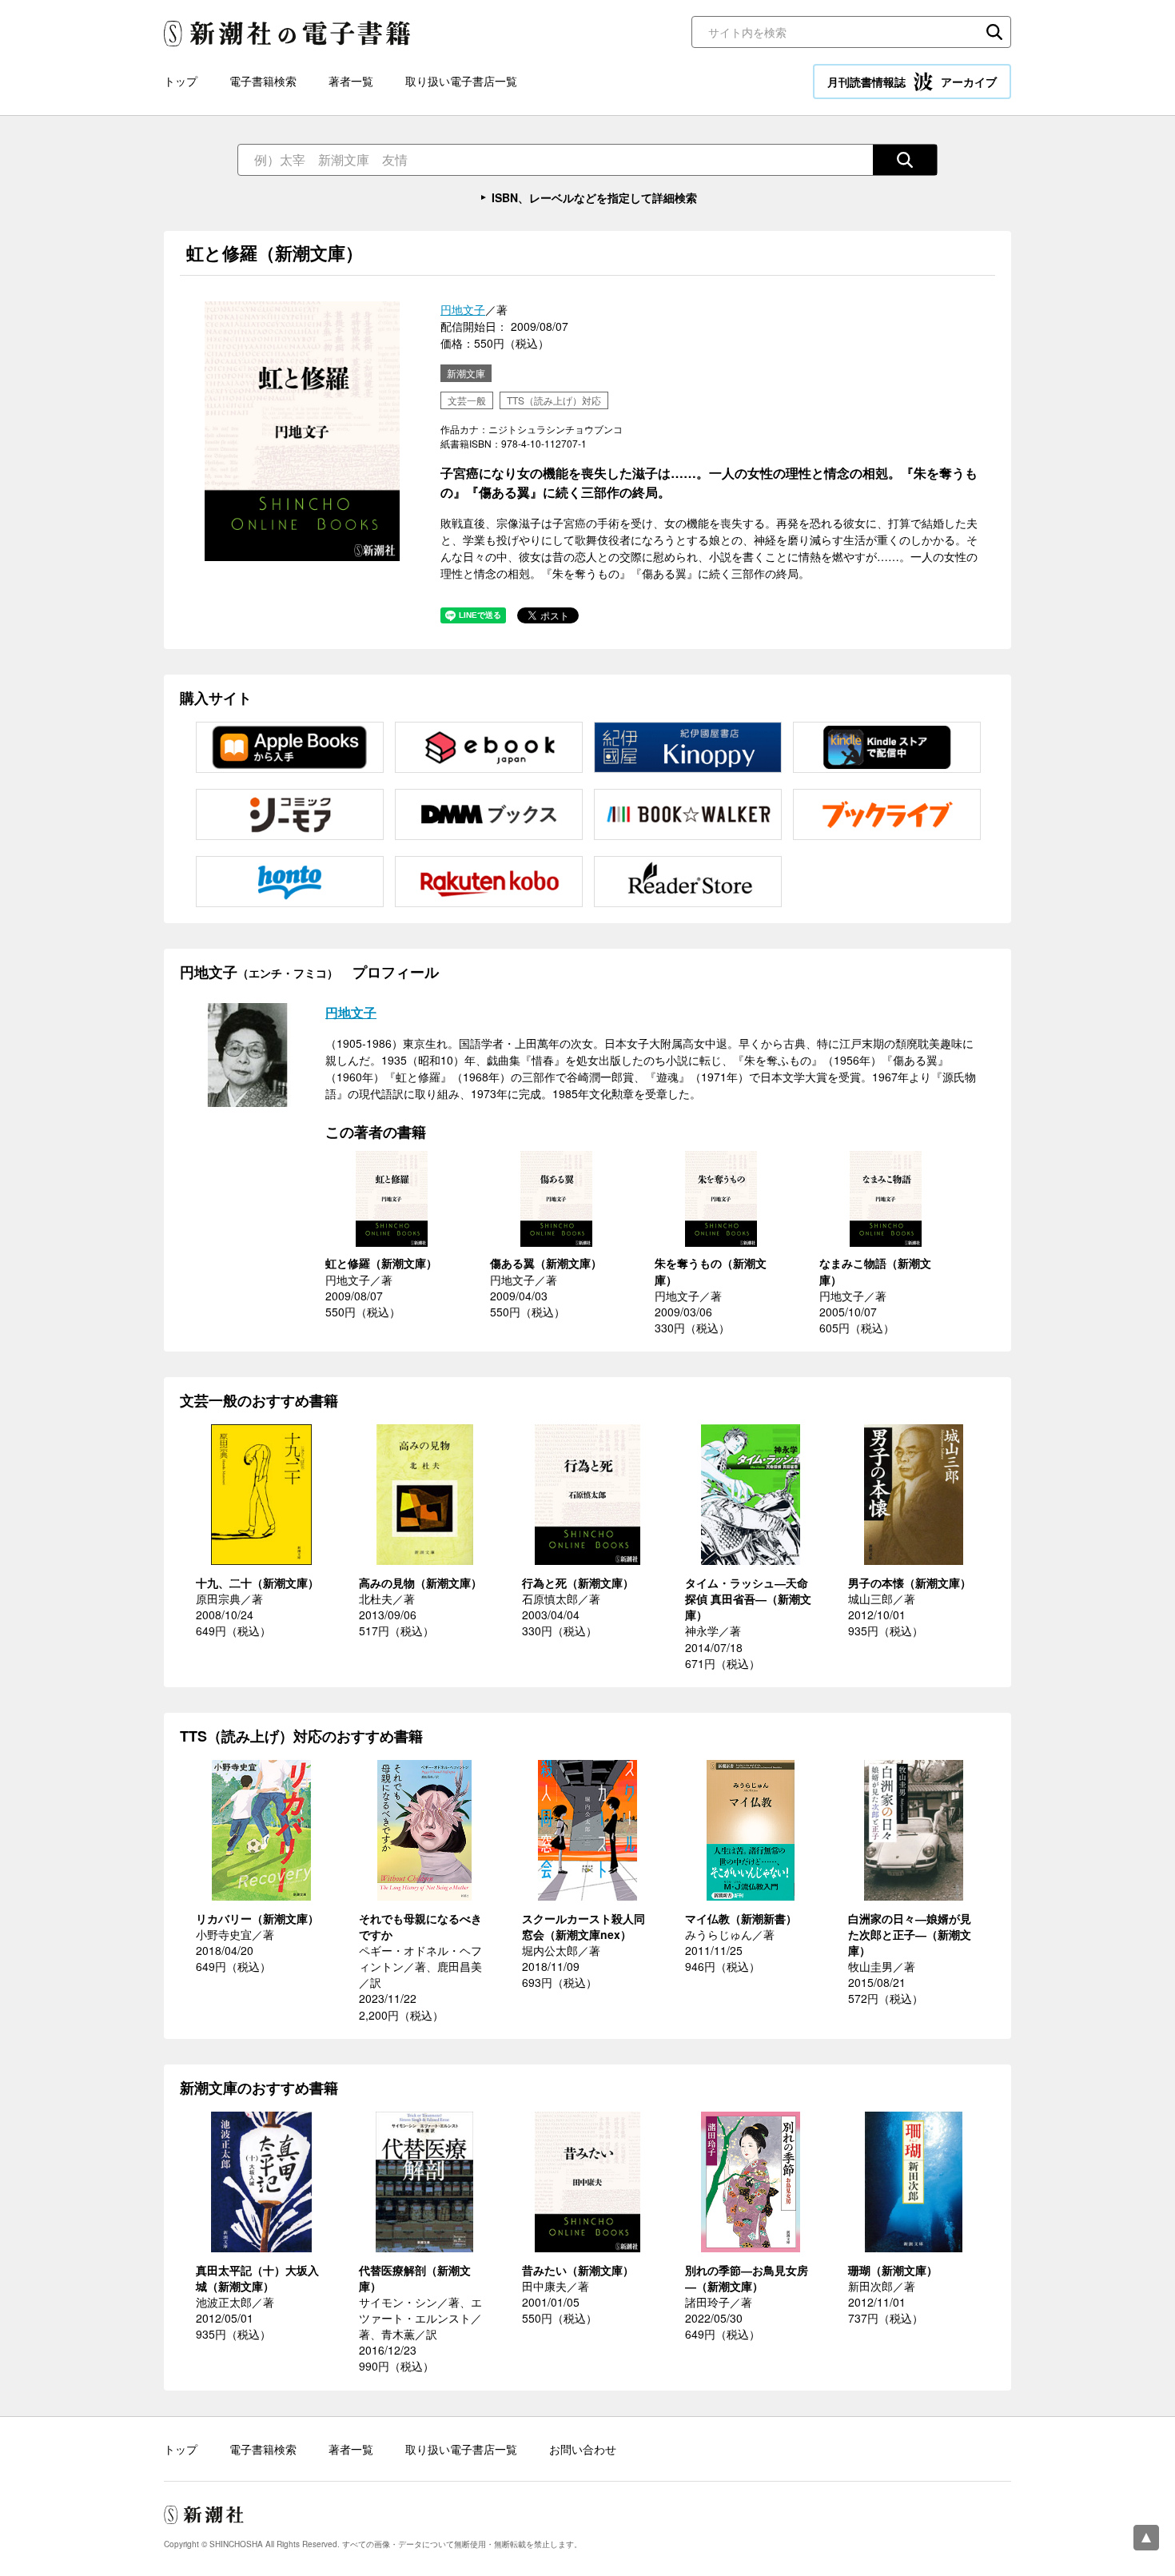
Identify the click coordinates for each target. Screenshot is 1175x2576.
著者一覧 (351, 81)
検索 (994, 32)
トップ (181, 81)
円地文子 (463, 309)
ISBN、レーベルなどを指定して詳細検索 (594, 197)
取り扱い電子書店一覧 (461, 81)
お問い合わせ (583, 2449)
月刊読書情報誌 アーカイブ (912, 82)
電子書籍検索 (263, 81)
